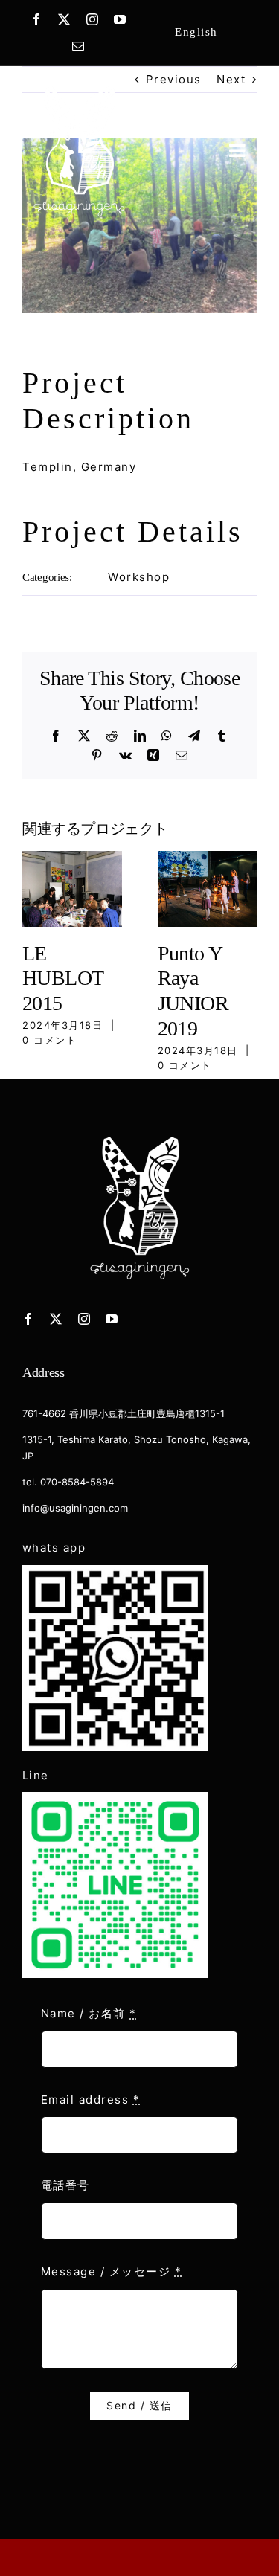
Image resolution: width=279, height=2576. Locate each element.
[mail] (79, 46)
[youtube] (121, 19)
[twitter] (65, 19)
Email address (91, 2100)
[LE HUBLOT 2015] (72, 858)
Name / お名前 (89, 2013)
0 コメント (49, 1040)
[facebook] (37, 19)
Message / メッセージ (112, 2271)
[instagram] (93, 19)
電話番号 (65, 2185)
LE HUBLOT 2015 (63, 978)
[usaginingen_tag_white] (79, 87)
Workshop (139, 577)
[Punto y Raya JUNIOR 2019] (208, 858)
